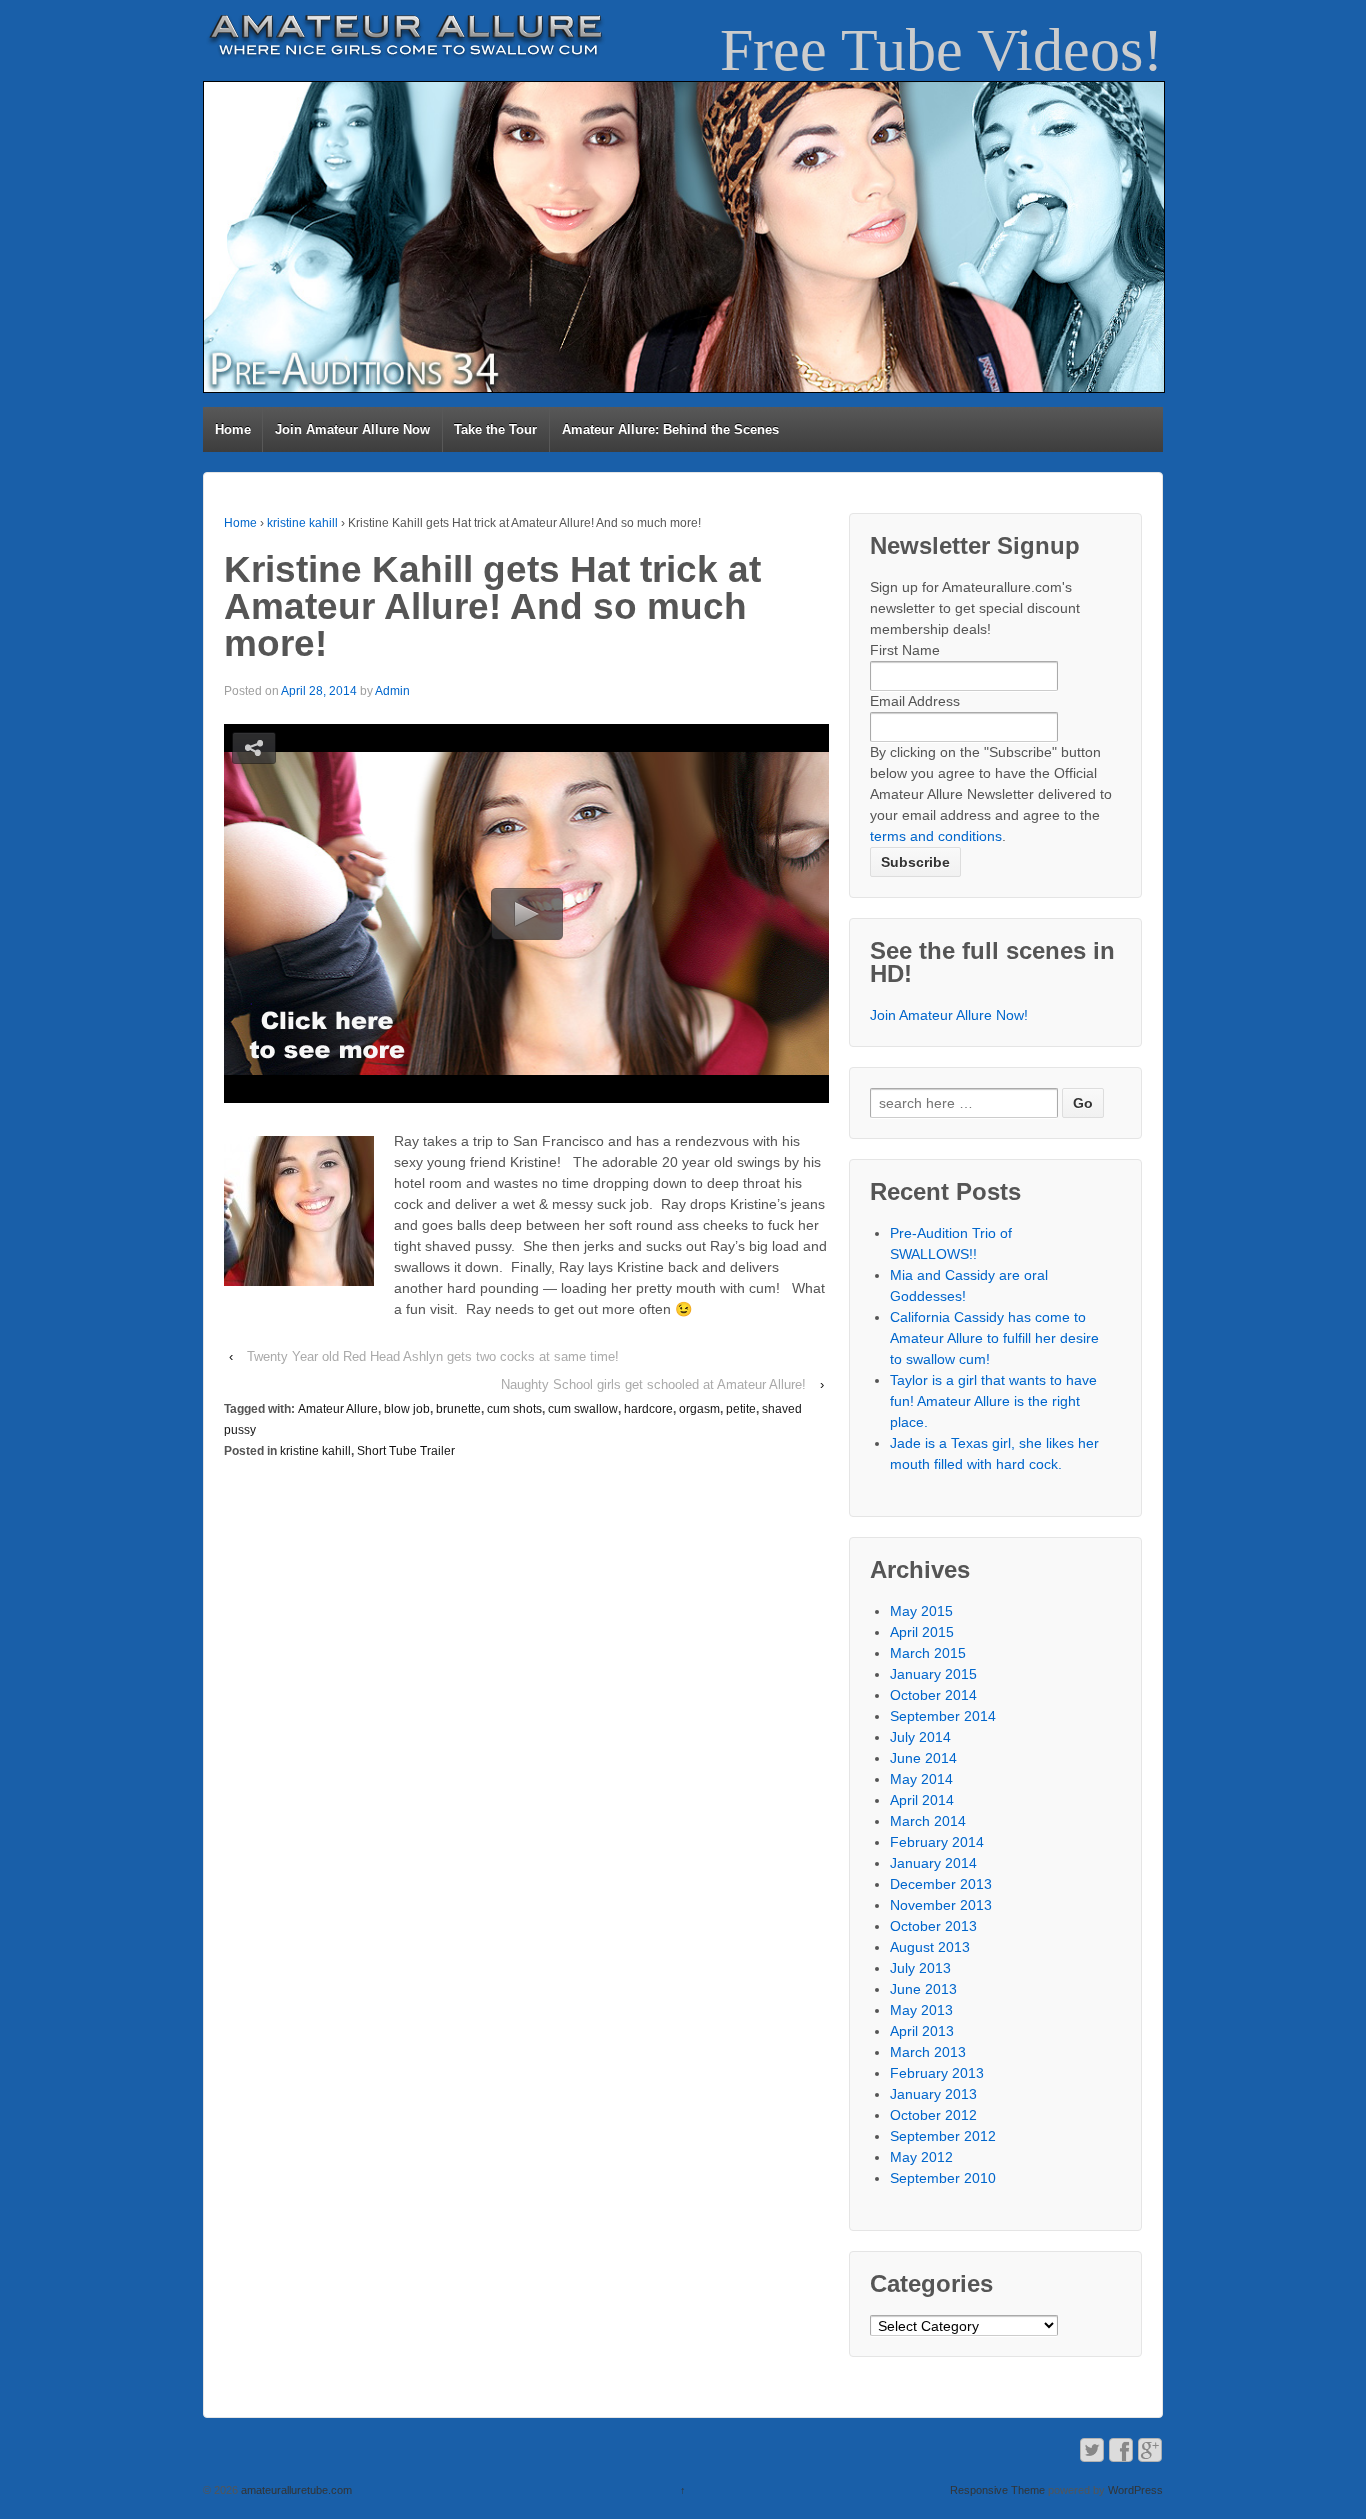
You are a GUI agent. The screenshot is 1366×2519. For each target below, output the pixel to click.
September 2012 (943, 2136)
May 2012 (921, 2157)
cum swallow (583, 1409)
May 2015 (921, 1611)
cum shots (514, 1409)
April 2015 (922, 1632)
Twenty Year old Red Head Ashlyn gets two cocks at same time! (433, 1356)
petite (741, 1409)
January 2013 (933, 2094)
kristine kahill (302, 523)
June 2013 (923, 1989)
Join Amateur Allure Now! (949, 1015)
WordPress (1135, 2490)
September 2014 (943, 1716)
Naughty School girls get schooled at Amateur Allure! (653, 1384)
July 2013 (920, 1968)
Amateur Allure (338, 1409)
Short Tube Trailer (406, 1451)
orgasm (699, 1409)
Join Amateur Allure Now (352, 429)
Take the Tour (495, 429)
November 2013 (941, 1905)
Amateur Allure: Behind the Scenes (670, 429)
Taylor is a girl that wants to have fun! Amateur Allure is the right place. (993, 1401)
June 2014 (923, 1758)
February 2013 (937, 2073)
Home (233, 429)
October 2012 (933, 2115)
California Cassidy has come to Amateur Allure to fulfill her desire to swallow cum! (994, 1338)
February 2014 (937, 1842)
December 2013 (941, 1884)
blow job (407, 1409)
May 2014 (921, 1779)
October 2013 (933, 1926)
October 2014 (933, 1695)
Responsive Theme (997, 2490)
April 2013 (922, 2031)
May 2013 (921, 2010)
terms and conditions (936, 836)
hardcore (648, 1409)
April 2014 (922, 1800)
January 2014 (933, 1863)
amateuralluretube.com (295, 2490)
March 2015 (928, 1653)
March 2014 (928, 1821)
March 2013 (928, 2052)
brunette (458, 1409)
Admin (392, 691)
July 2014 (920, 1737)
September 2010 (943, 2178)
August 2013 (930, 1947)
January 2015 (933, 1674)
